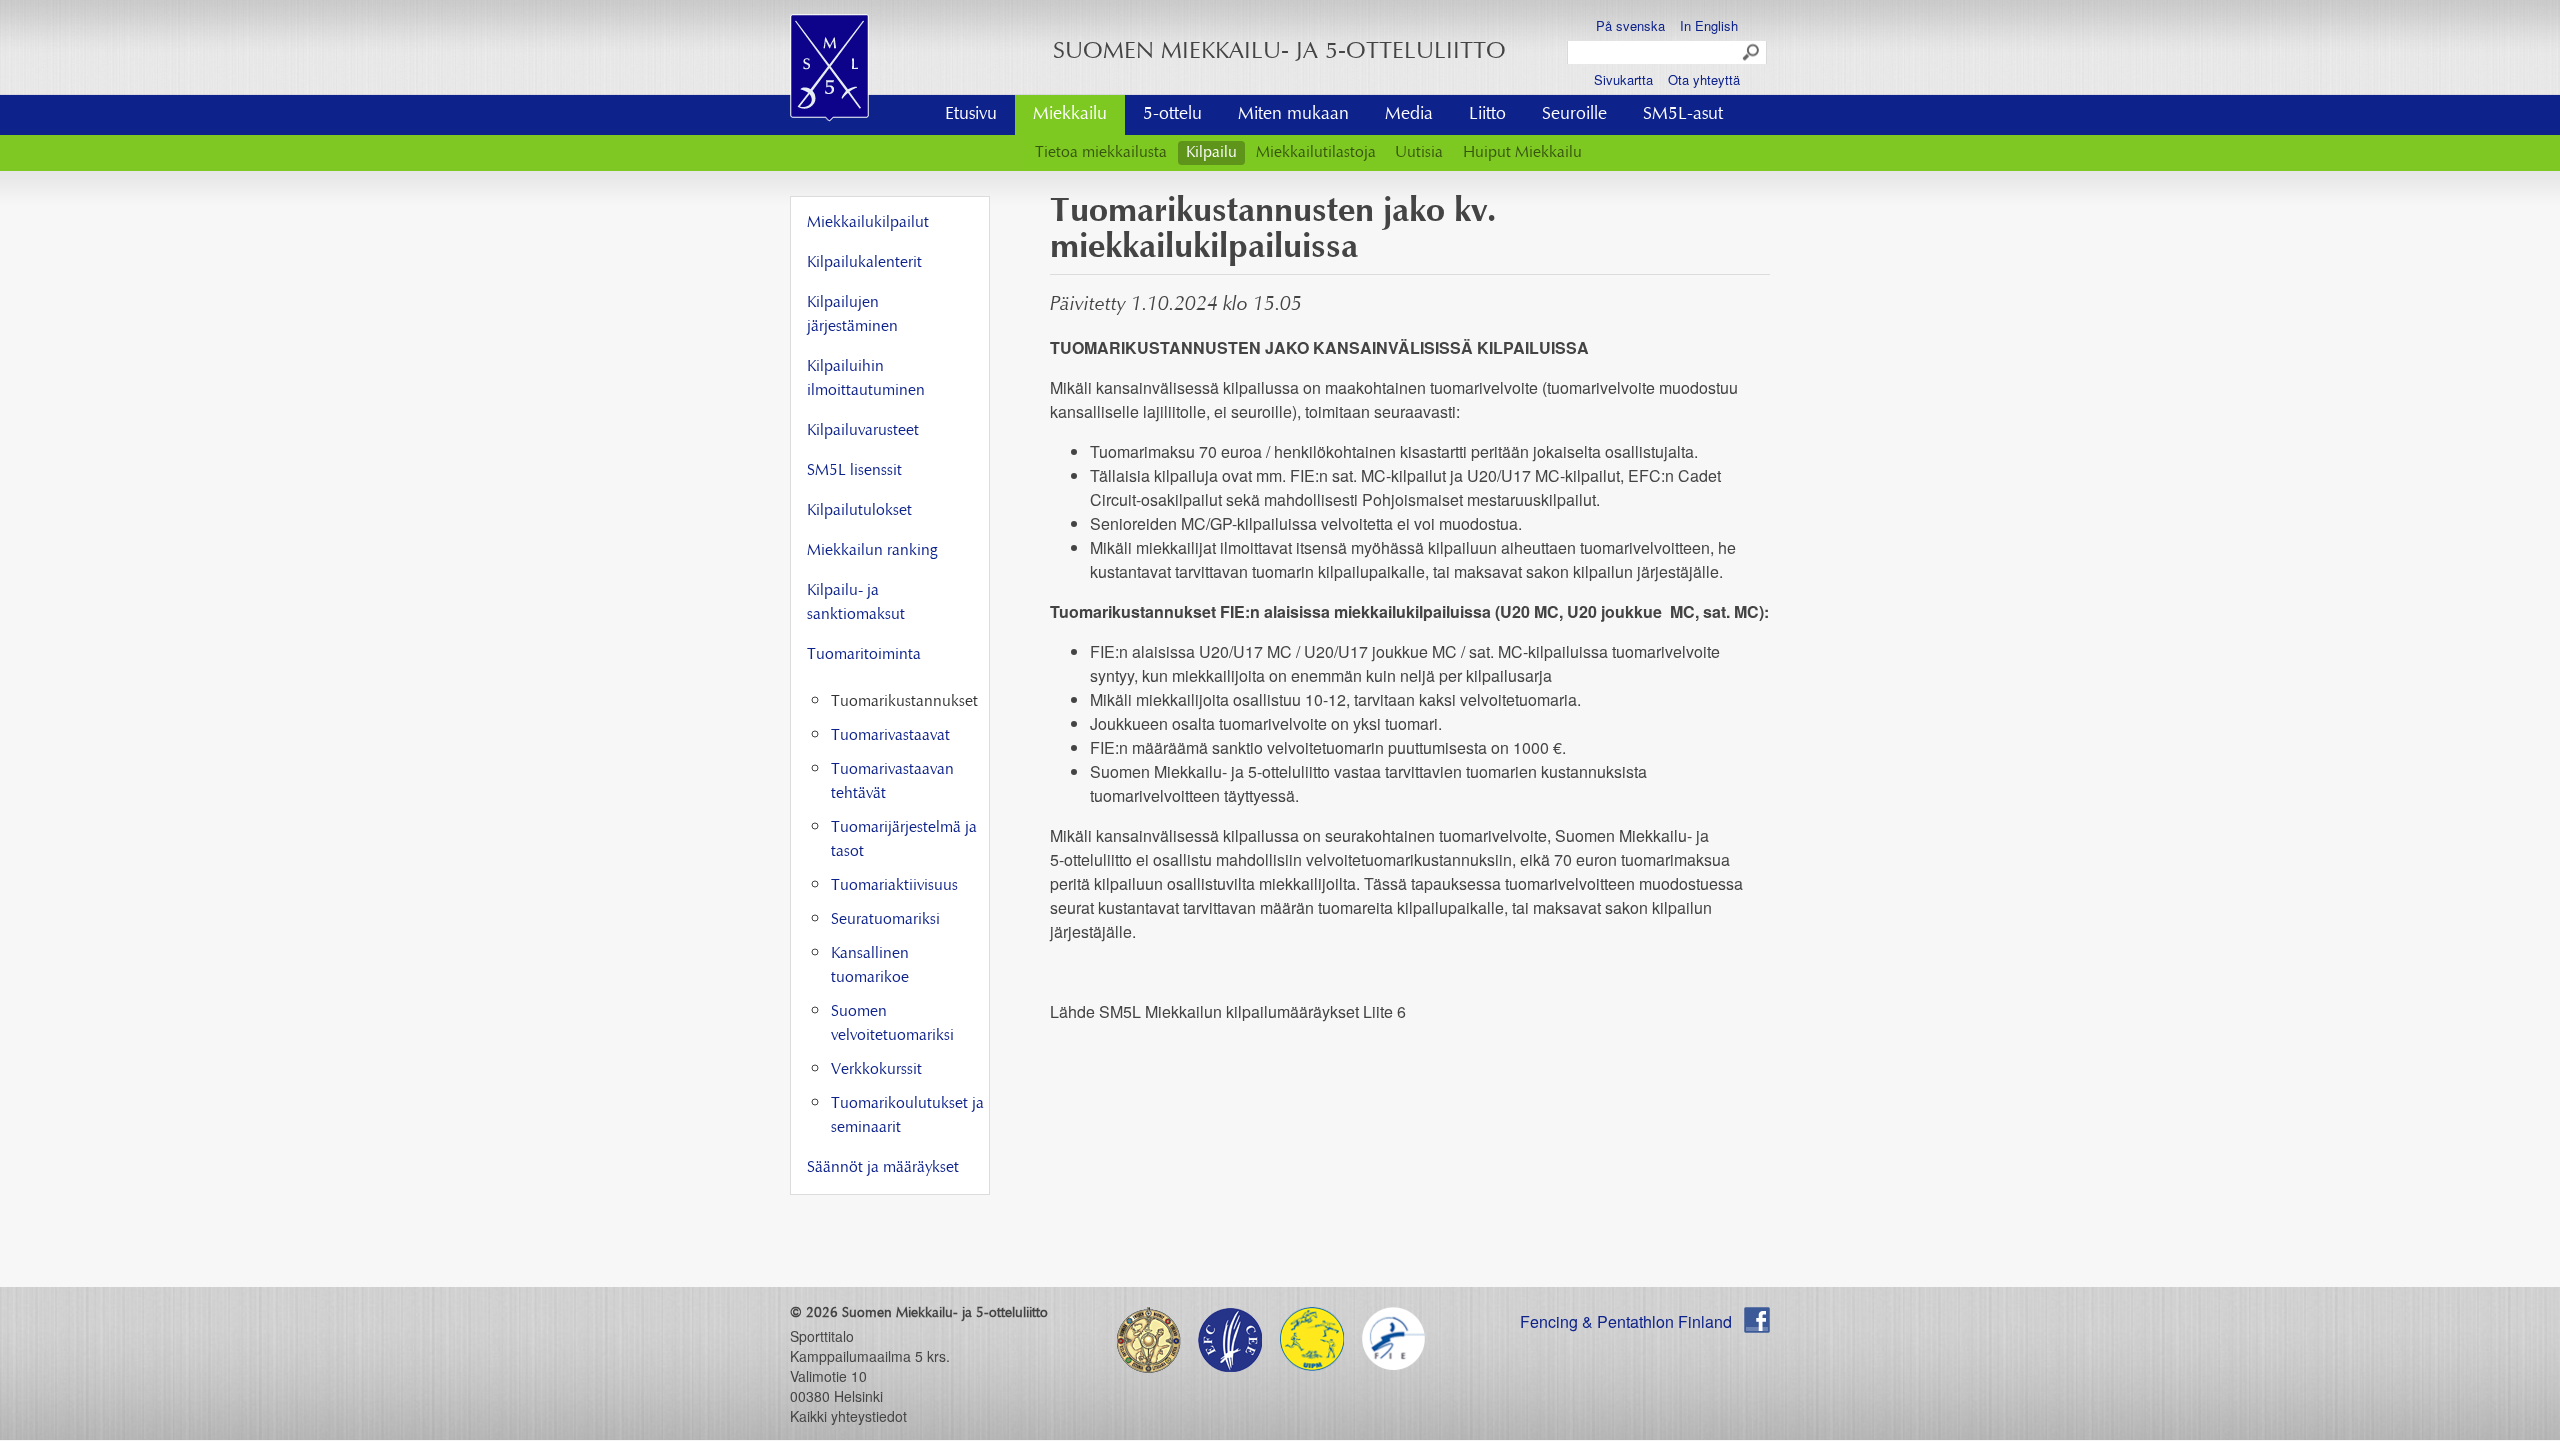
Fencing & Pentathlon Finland (1626, 1321)
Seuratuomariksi (885, 920)
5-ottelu (1172, 115)
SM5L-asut (1683, 115)
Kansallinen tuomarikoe (870, 966)
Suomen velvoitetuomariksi (892, 1024)
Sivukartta (1623, 79)
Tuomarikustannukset (904, 702)
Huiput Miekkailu (1522, 153)
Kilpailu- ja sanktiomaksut (856, 603)
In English (1709, 25)
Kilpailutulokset (859, 511)
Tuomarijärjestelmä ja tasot (904, 840)
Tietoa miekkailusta (1101, 153)
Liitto (1487, 115)
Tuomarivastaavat (890, 736)
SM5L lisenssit (854, 471)
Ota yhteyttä (1704, 79)
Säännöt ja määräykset (883, 1168)
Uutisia (1419, 153)
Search (1752, 53)
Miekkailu (1070, 115)
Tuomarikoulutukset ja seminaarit (907, 1116)
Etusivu (971, 115)
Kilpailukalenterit (864, 263)
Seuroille (1574, 115)
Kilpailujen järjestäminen (852, 315)
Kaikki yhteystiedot (848, 1416)
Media (1409, 115)
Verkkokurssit (876, 1070)
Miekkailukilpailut (868, 223)
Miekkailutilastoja (1316, 153)
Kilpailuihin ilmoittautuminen (866, 379)
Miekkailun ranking (872, 551)
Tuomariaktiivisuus (894, 886)
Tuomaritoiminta (864, 655)
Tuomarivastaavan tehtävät (892, 782)
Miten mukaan (1293, 115)
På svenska (1630, 25)
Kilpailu (1211, 153)
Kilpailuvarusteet (863, 431)
